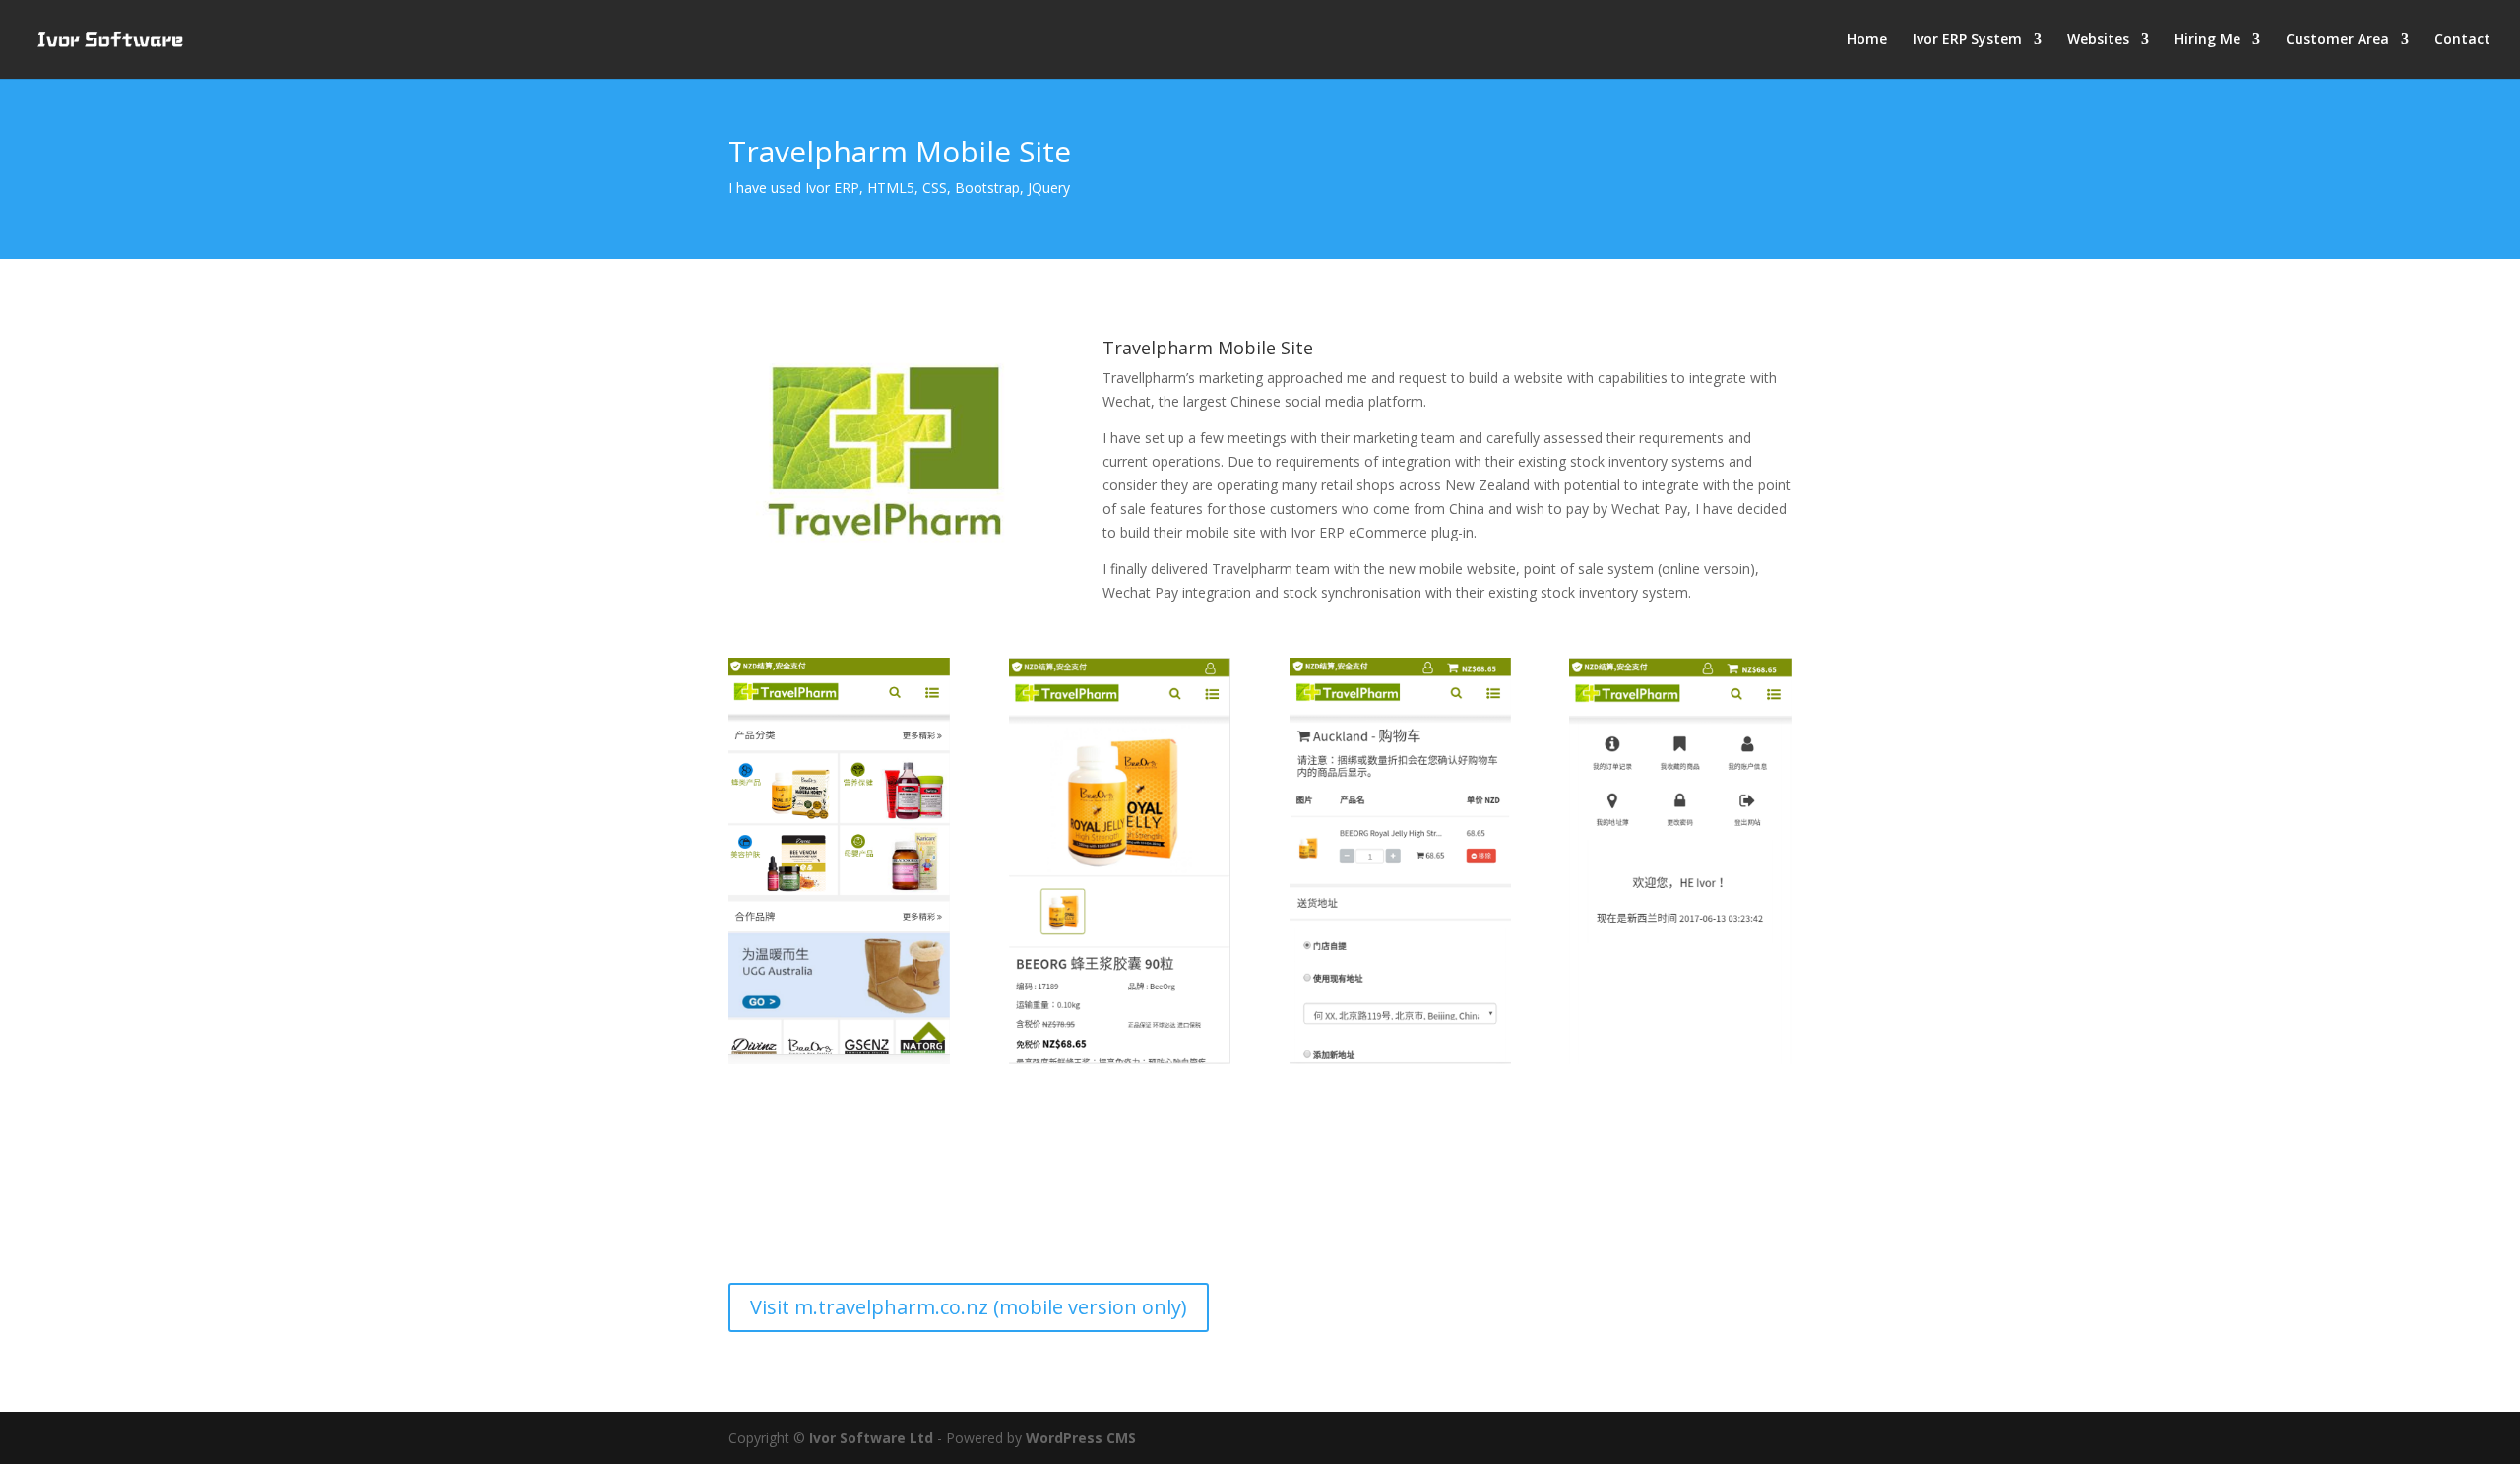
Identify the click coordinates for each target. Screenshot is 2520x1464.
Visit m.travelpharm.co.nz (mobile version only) (969, 1307)
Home (1867, 40)
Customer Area (2337, 40)
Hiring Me (2207, 40)
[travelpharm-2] (1120, 1059)
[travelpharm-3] (1400, 1059)
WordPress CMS (1081, 1438)
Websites (2098, 40)
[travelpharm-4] (1680, 1059)
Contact (2462, 40)
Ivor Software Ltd (871, 1438)
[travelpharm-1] (839, 1059)
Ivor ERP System (1967, 40)
